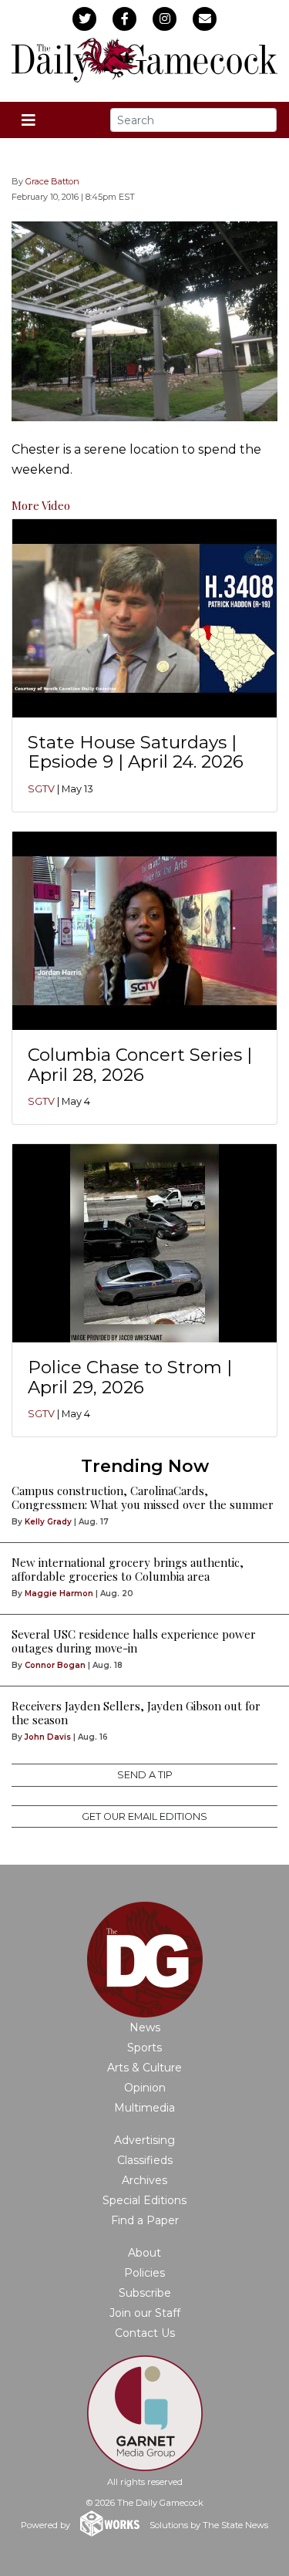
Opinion (145, 2088)
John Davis (48, 1737)
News (145, 2027)
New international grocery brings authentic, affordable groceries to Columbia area (128, 1569)
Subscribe (145, 2293)
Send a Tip (145, 1775)
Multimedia (144, 2108)
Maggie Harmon (59, 1594)
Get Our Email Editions (144, 1816)
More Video (41, 505)
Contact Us (145, 2333)
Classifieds (145, 2160)
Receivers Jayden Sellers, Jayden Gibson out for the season (136, 1713)
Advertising (144, 2140)
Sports (144, 2048)
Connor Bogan (55, 1665)
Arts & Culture (144, 2068)
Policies (144, 2273)
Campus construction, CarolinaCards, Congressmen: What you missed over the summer (143, 1497)
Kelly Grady (48, 1522)
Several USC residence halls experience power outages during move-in (134, 1641)
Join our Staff (145, 2313)
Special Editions (144, 2200)
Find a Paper (145, 2220)
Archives (144, 2180)
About (144, 2253)
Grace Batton (52, 181)
